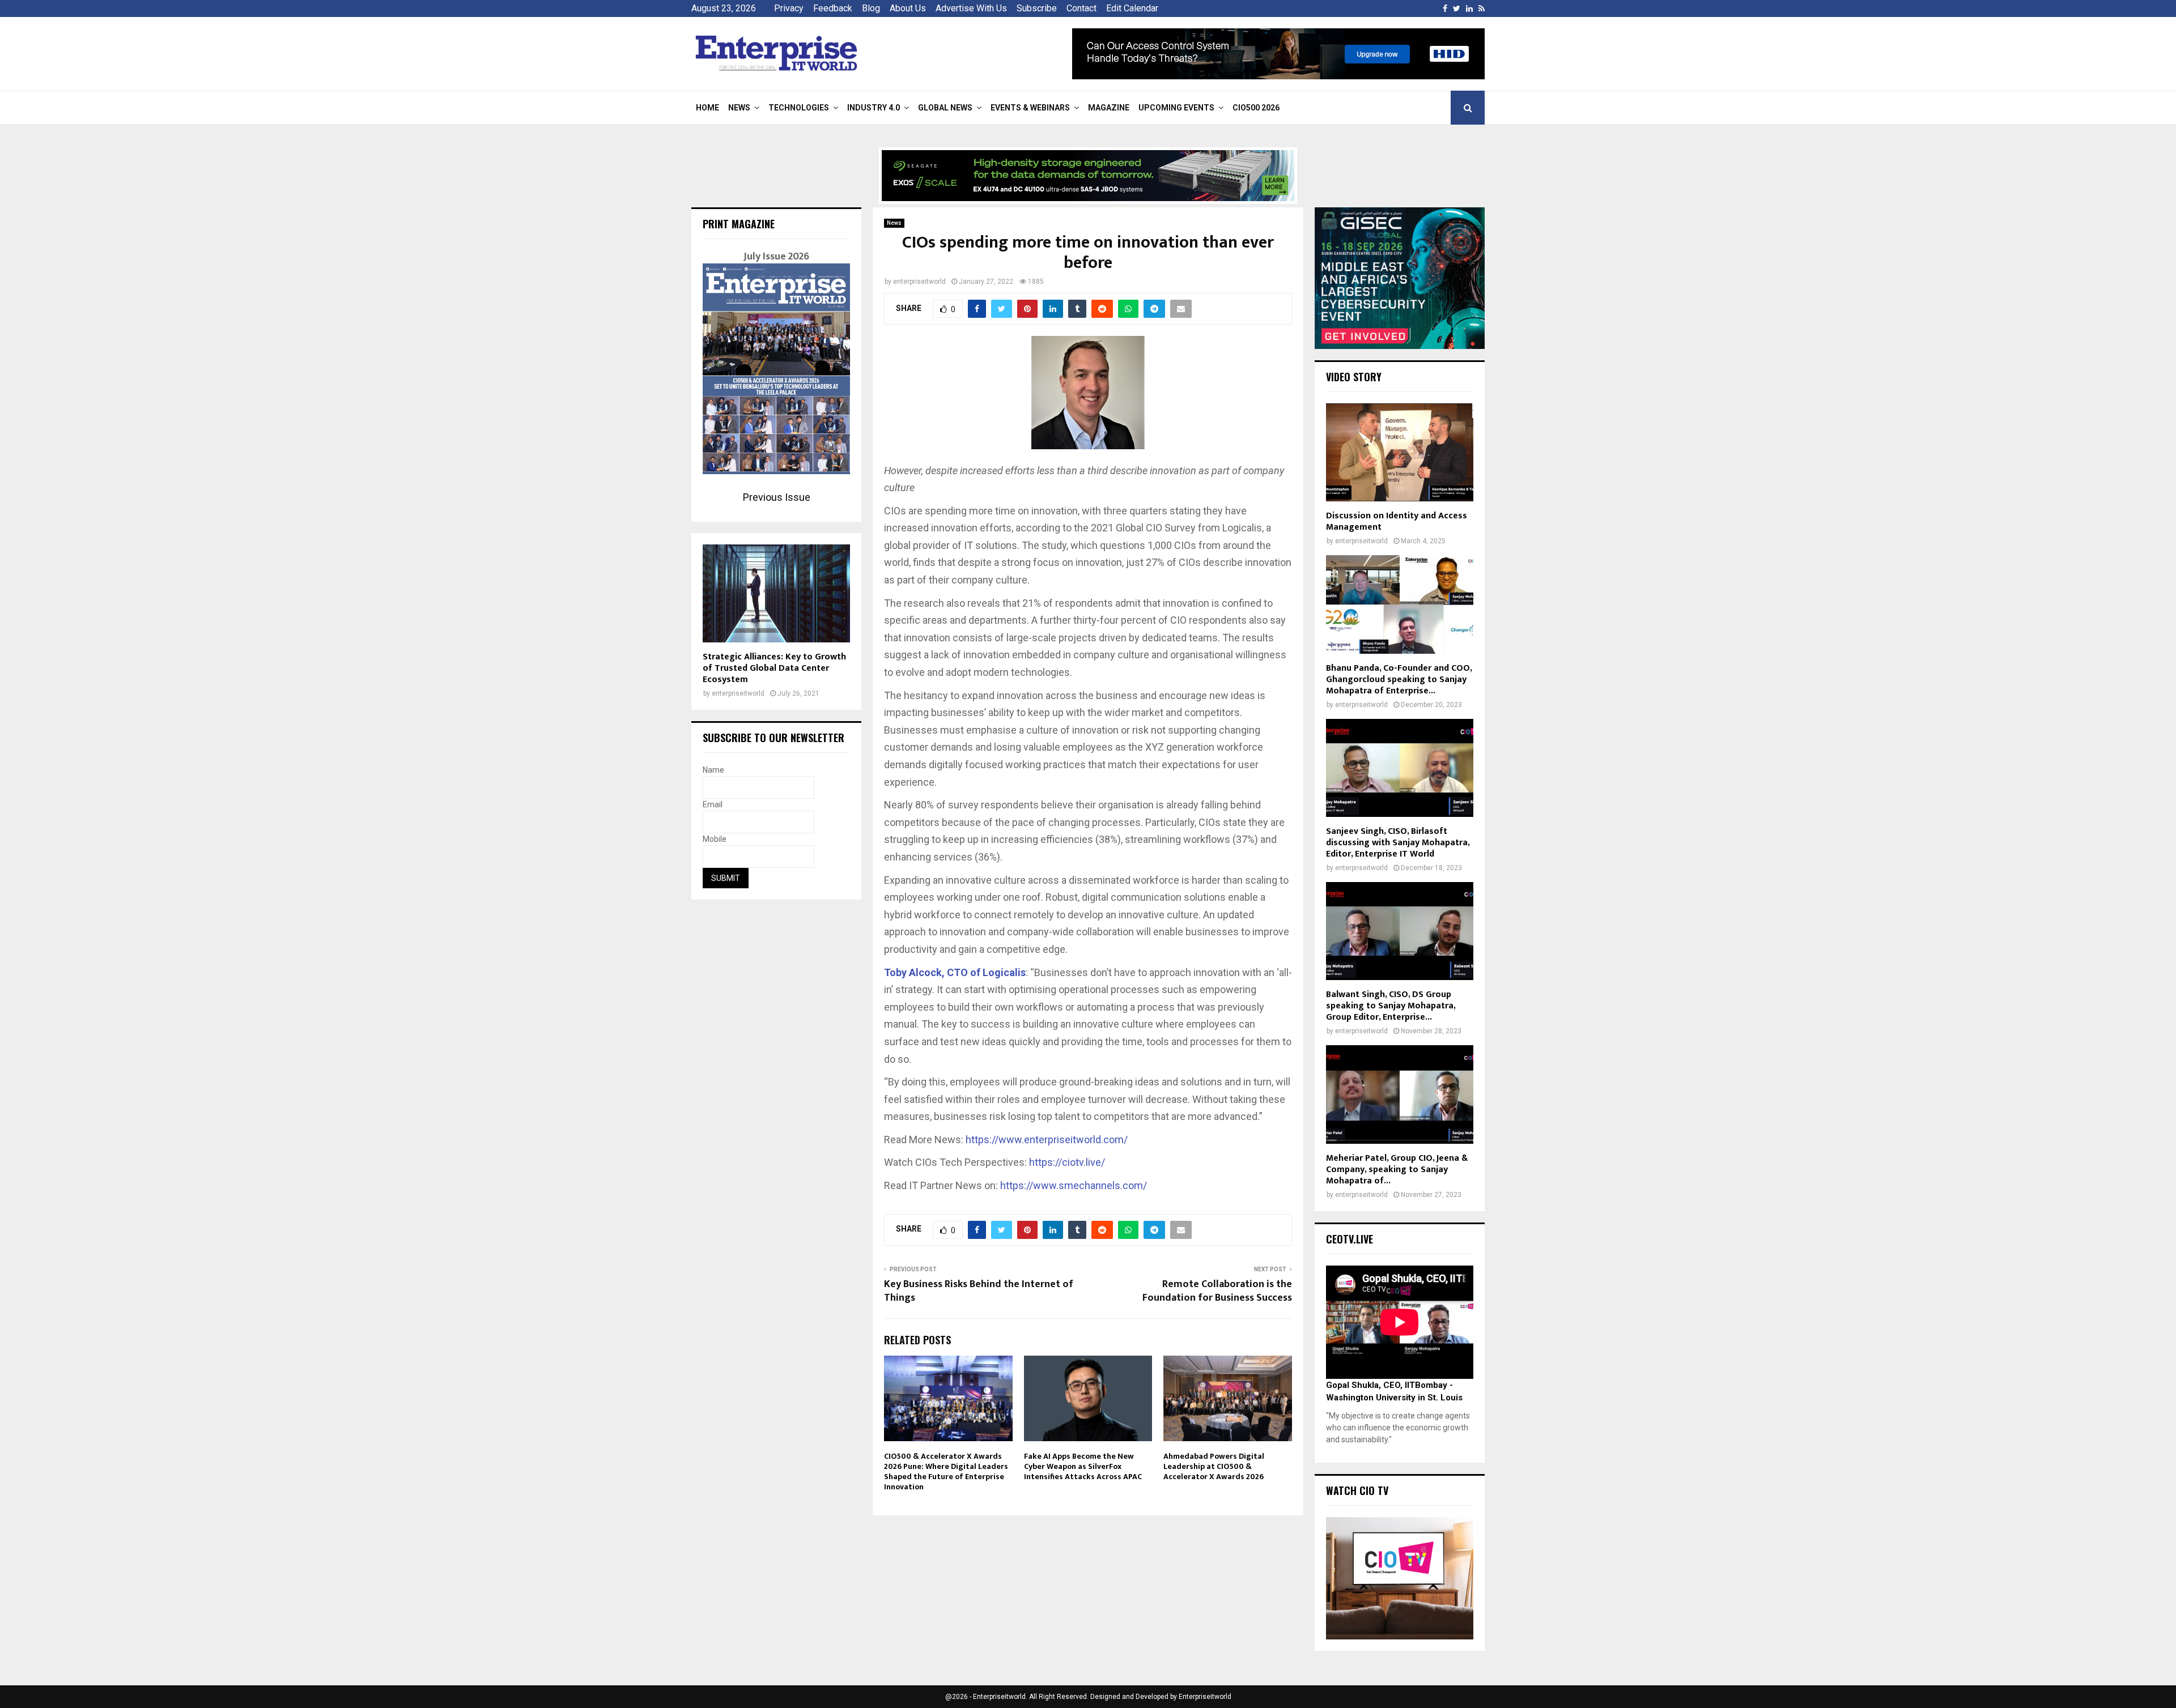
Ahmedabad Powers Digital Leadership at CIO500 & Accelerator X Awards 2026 (1214, 1466)
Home (707, 108)
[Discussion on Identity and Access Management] (1400, 452)
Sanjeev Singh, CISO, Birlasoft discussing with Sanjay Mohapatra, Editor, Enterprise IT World (1398, 843)
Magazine (1109, 108)
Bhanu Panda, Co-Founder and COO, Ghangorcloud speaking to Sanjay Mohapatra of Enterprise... (1399, 680)
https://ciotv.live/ (1067, 1162)
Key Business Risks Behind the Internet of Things (979, 1291)
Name (713, 770)
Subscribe (1037, 8)
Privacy (789, 8)
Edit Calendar (1132, 8)
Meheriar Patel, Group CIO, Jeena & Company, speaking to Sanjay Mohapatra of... (1397, 1170)
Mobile (715, 839)
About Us (908, 8)
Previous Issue (777, 497)
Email (713, 804)
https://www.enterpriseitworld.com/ (1047, 1140)
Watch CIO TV (1357, 1490)
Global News (945, 108)
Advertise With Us (971, 8)
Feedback (833, 8)
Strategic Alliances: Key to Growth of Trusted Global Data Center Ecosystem (774, 668)
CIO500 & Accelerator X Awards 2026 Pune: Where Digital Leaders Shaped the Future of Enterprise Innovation (946, 1472)
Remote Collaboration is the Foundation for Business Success (1217, 1291)
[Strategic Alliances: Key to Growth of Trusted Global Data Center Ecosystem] (776, 593)
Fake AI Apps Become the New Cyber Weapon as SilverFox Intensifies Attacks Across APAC (1083, 1466)
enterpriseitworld (919, 282)
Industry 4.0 (874, 108)
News (739, 108)
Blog (871, 8)
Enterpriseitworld (1205, 1697)
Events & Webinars (1030, 108)
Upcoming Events (1176, 108)
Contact (1081, 8)
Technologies (799, 108)
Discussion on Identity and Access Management (1397, 521)
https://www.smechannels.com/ (1074, 1185)
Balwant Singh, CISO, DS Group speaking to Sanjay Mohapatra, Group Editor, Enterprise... (1391, 1006)
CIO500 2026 (1256, 108)
